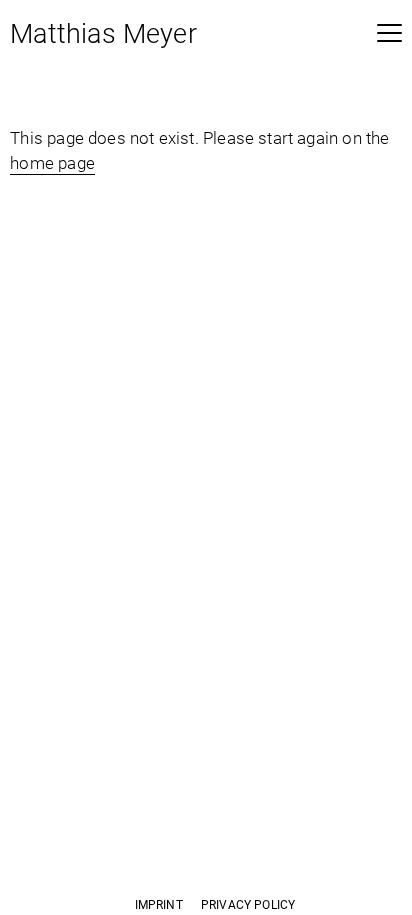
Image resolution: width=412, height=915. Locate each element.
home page (52, 163)
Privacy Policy (248, 905)
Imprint (159, 905)
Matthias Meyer (103, 36)
